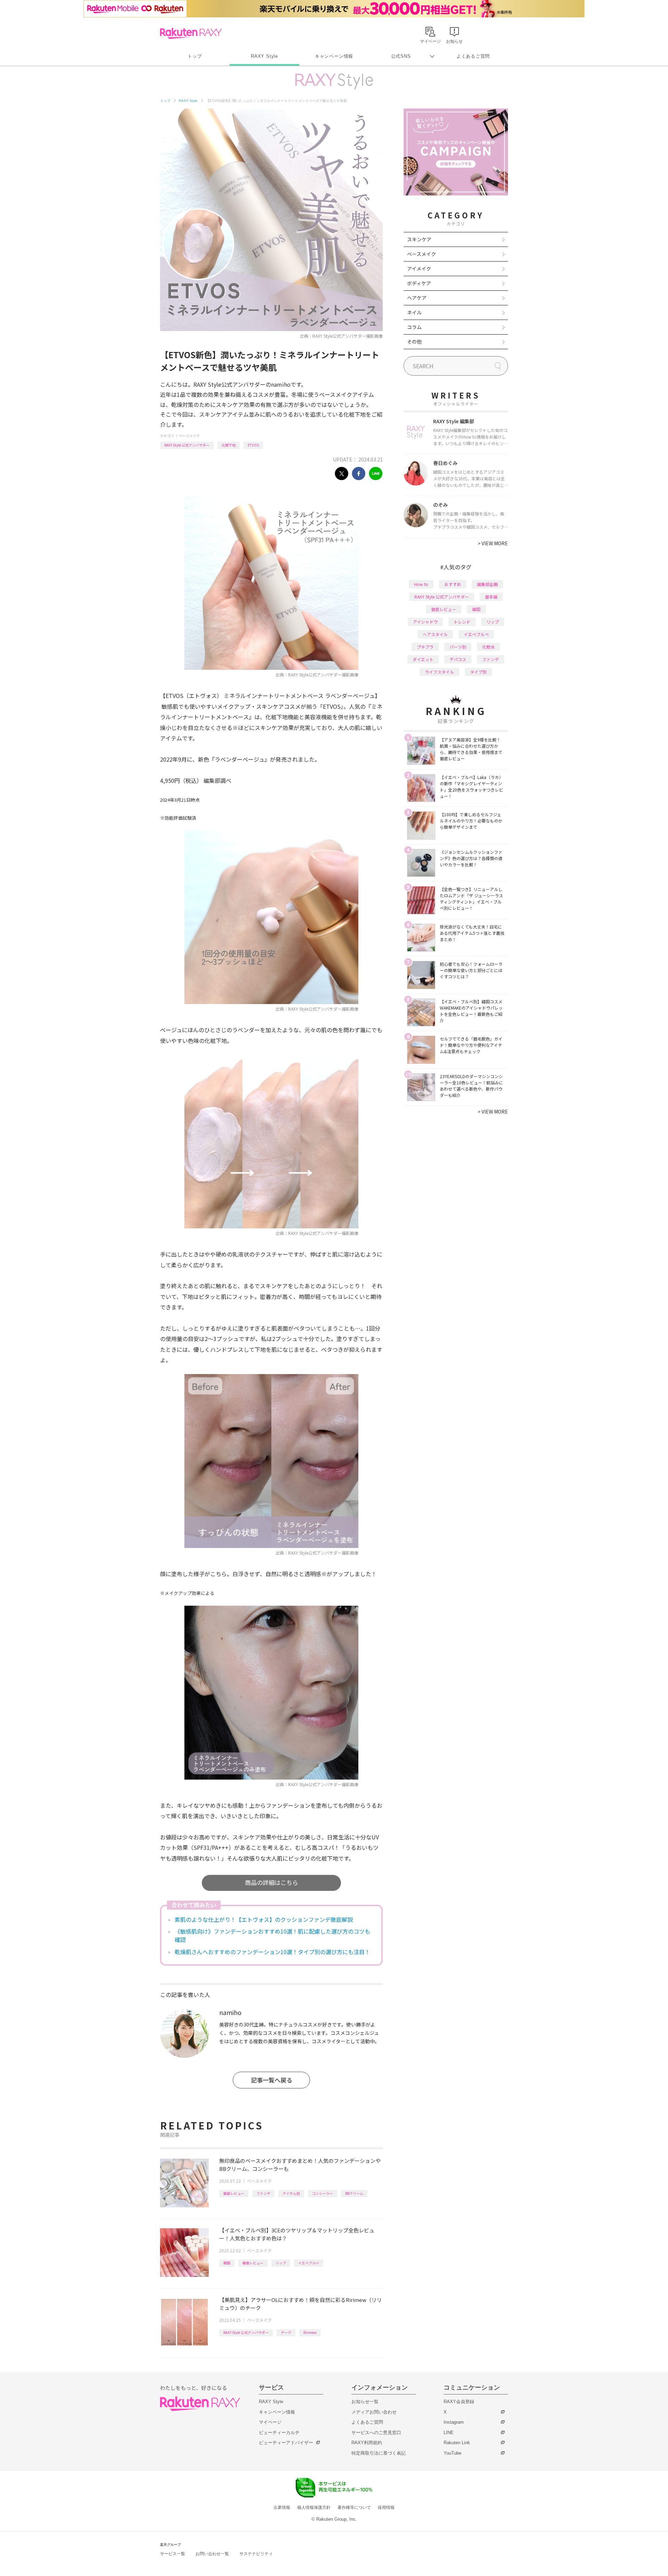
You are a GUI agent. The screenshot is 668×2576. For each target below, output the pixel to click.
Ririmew (310, 2332)
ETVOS (253, 445)
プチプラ (425, 647)
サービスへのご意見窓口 (376, 2433)
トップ (195, 56)
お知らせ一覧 (365, 2402)
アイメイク (419, 268)
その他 (414, 342)
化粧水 (488, 647)
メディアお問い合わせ (374, 2412)
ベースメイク (189, 436)
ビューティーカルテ (279, 2433)
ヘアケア (417, 298)
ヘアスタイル (435, 634)
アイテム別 (291, 2193)
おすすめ (453, 584)
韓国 (227, 2263)
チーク (286, 2332)
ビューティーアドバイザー (286, 2443)
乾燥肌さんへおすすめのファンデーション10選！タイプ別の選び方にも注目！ (272, 1952)
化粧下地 (229, 445)
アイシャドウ (425, 622)
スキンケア (419, 239)
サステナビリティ (256, 2554)
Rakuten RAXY (191, 33)
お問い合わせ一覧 (212, 2554)
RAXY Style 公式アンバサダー (187, 445)
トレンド (462, 622)
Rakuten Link (457, 2443)
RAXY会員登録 (459, 2402)
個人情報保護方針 (314, 2507)
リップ (281, 2263)
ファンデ (263, 2193)
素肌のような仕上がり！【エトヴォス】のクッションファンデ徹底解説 (264, 1919)
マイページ (270, 2422)
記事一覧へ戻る (272, 2080)
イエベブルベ (309, 2263)
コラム (414, 327)
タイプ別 (478, 672)
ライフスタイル (439, 672)
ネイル (414, 312)
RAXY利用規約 (367, 2443)
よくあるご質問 (473, 56)
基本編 (491, 597)
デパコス (458, 659)
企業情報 (282, 2507)
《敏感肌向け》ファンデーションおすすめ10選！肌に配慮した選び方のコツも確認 (272, 1935)
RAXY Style (264, 56)
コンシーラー (323, 2193)
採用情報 (386, 2507)
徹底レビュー (234, 2193)
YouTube (452, 2453)
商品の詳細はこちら (272, 1882)
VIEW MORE (493, 543)
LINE (449, 2433)
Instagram (454, 2422)
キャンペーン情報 (334, 56)
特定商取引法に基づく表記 (379, 2453)
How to (421, 584)
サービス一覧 (173, 2554)
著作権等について (354, 2507)
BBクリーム (354, 2193)
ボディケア (419, 283)
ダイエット (423, 659)
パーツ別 (458, 647)
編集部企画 (487, 584)
